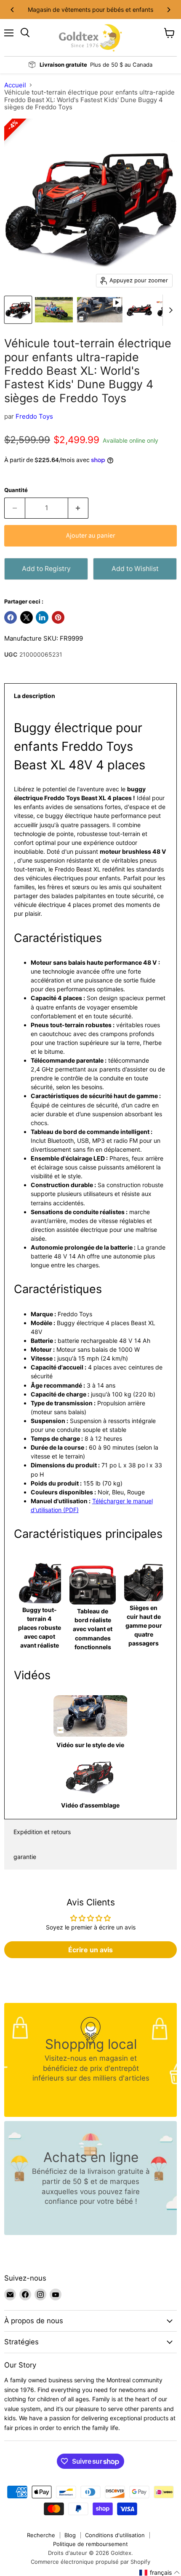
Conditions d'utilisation (115, 2535)
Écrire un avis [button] (90, 1950)
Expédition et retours (42, 1832)
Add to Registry (46, 569)
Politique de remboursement (90, 2544)
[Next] (168, 10)
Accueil (15, 85)
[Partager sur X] (27, 617)
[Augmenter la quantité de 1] (79, 508)
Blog (70, 2535)
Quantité (16, 490)
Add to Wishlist (135, 569)
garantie (25, 1857)
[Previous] (13, 10)
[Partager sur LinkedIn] (42, 617)
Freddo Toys (34, 416)
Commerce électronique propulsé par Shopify (90, 2562)
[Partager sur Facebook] (11, 617)
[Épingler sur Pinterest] (58, 617)
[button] (160, 2573)
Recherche (41, 2535)
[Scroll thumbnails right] (169, 310)
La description (35, 696)
